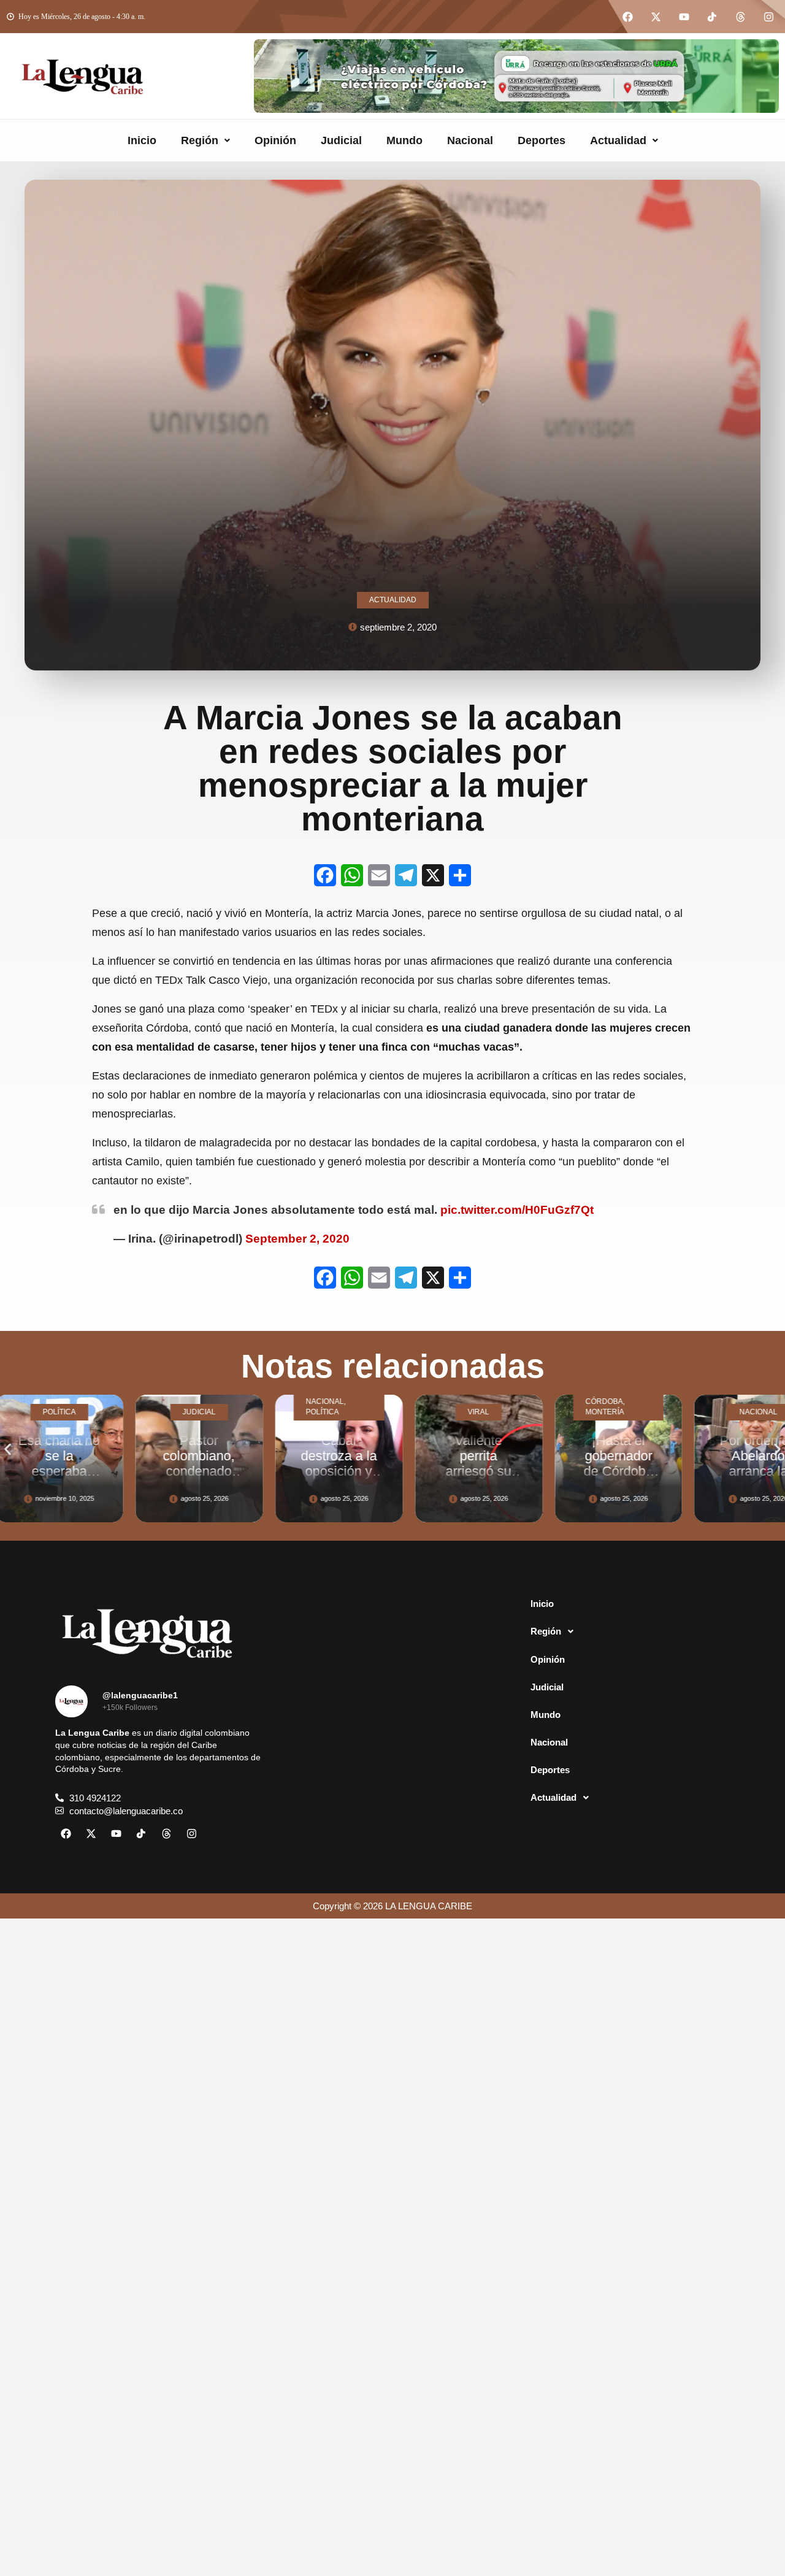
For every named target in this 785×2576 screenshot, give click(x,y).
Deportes (542, 140)
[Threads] (740, 17)
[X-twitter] (656, 17)
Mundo (404, 140)
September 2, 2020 (297, 1239)
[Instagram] (768, 17)
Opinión (275, 140)
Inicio (142, 140)
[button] (205, 140)
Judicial (341, 140)
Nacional (470, 140)
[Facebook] (627, 17)
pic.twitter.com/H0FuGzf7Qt (517, 1210)
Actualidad (618, 140)
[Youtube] (684, 17)
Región (200, 140)
